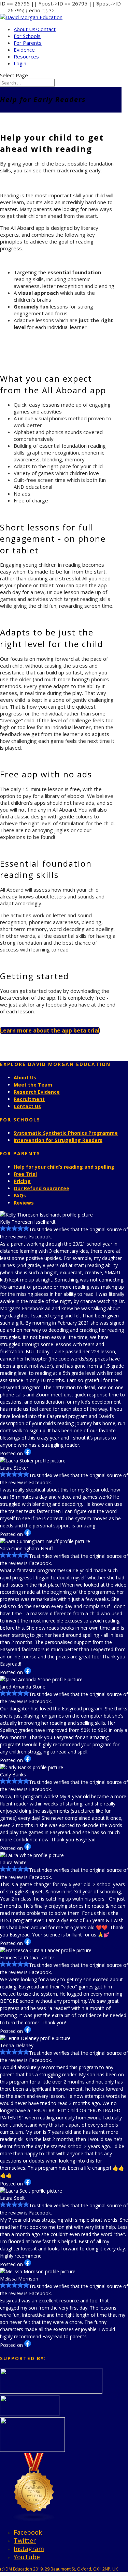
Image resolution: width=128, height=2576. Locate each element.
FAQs (20, 1195)
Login (20, 63)
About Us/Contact (35, 29)
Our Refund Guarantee (41, 1188)
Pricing (22, 1181)
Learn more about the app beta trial (50, 1030)
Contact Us (27, 1106)
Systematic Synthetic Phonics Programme (66, 1133)
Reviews (24, 1203)
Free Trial (25, 1174)
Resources (26, 56)
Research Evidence (37, 1092)
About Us (25, 1077)
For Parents (28, 43)
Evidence (24, 50)
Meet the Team (33, 1085)
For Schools (27, 36)
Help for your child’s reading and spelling (64, 1167)
